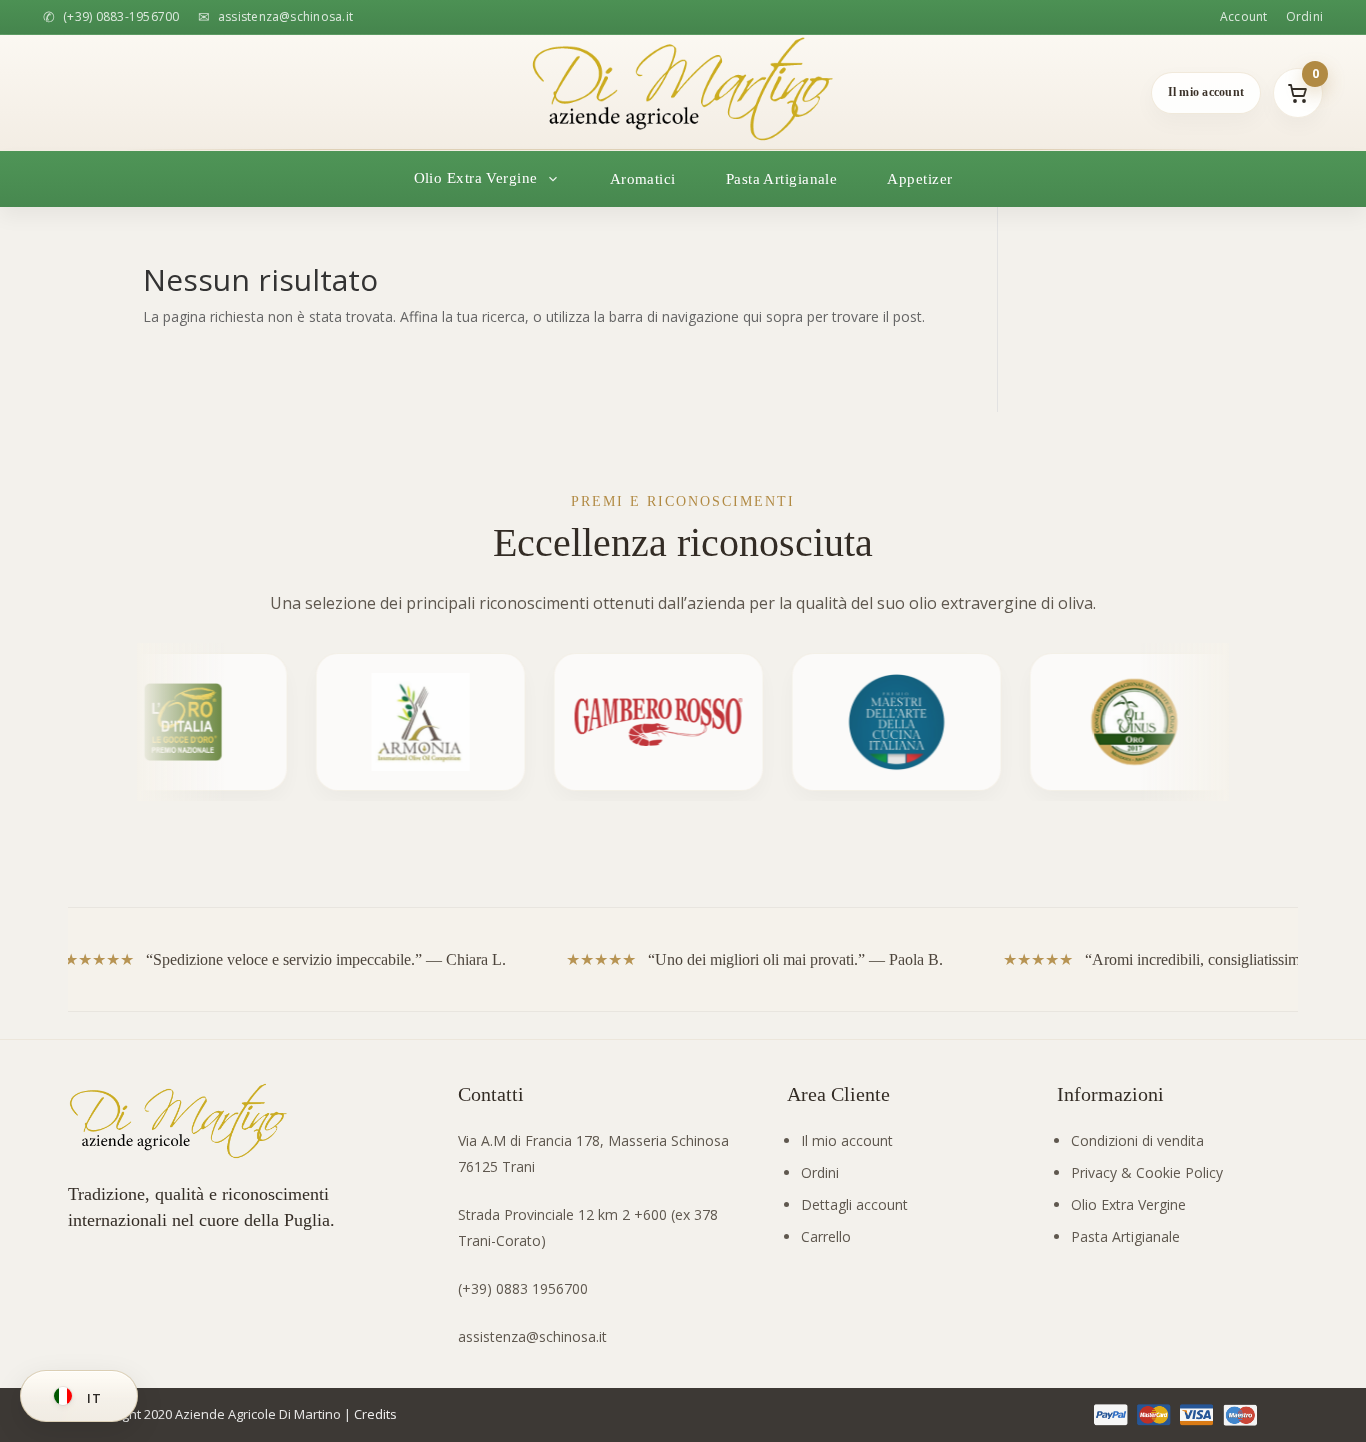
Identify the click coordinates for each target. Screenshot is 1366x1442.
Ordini (1304, 17)
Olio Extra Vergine (1128, 1204)
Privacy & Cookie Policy (1147, 1172)
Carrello (826, 1236)
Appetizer (919, 179)
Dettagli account (854, 1204)
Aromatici (643, 179)
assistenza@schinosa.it (532, 1336)
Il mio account (847, 1140)
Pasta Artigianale (782, 179)
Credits (375, 1414)
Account (1244, 17)
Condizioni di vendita (1137, 1140)
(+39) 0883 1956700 (523, 1288)
